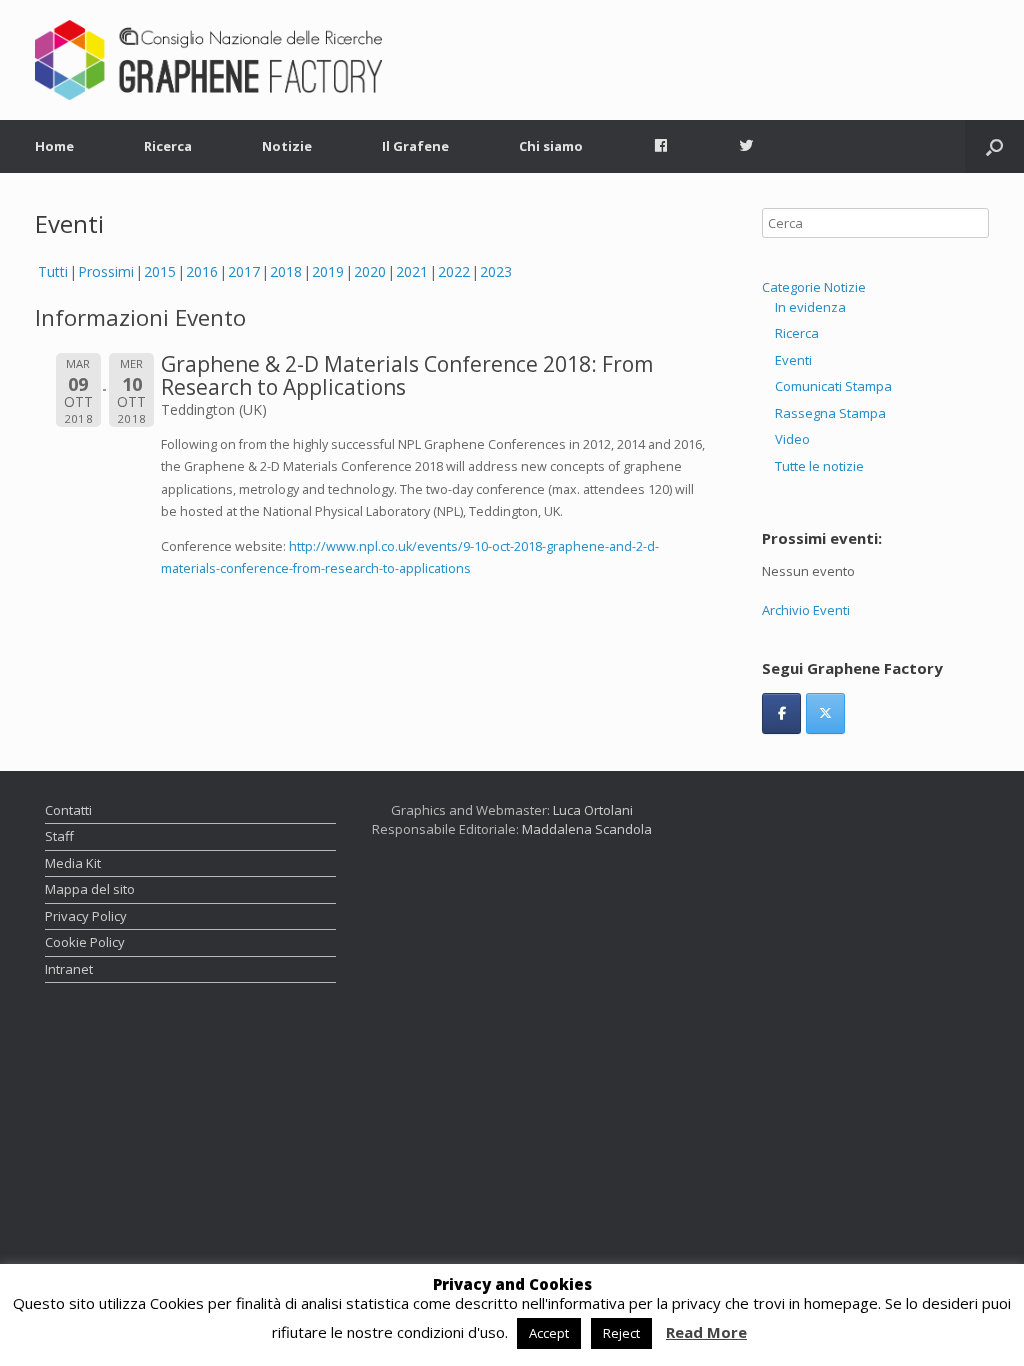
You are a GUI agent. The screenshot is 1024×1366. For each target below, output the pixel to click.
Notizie (287, 146)
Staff (59, 836)
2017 (244, 271)
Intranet (69, 969)
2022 (454, 271)
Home (54, 146)
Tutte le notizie (819, 466)
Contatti (68, 810)
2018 (286, 271)
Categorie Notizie (814, 287)
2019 (328, 271)
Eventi (793, 360)
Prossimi (106, 271)
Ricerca (168, 146)
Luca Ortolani (593, 810)
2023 (496, 271)
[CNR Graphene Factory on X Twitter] (825, 713)
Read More (706, 1332)
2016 (202, 271)
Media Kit (73, 863)
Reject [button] (621, 1333)
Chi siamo (551, 146)
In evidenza (810, 307)
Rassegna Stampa (830, 413)
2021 (412, 271)
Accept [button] (549, 1333)
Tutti (53, 271)
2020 (370, 271)
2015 (160, 271)
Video (792, 439)
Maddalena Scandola (587, 829)
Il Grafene (415, 146)
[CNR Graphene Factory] (208, 60)
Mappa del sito (90, 889)
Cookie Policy (85, 942)
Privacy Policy (86, 916)
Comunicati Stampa (833, 386)
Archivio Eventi (806, 610)
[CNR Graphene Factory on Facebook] (781, 713)
